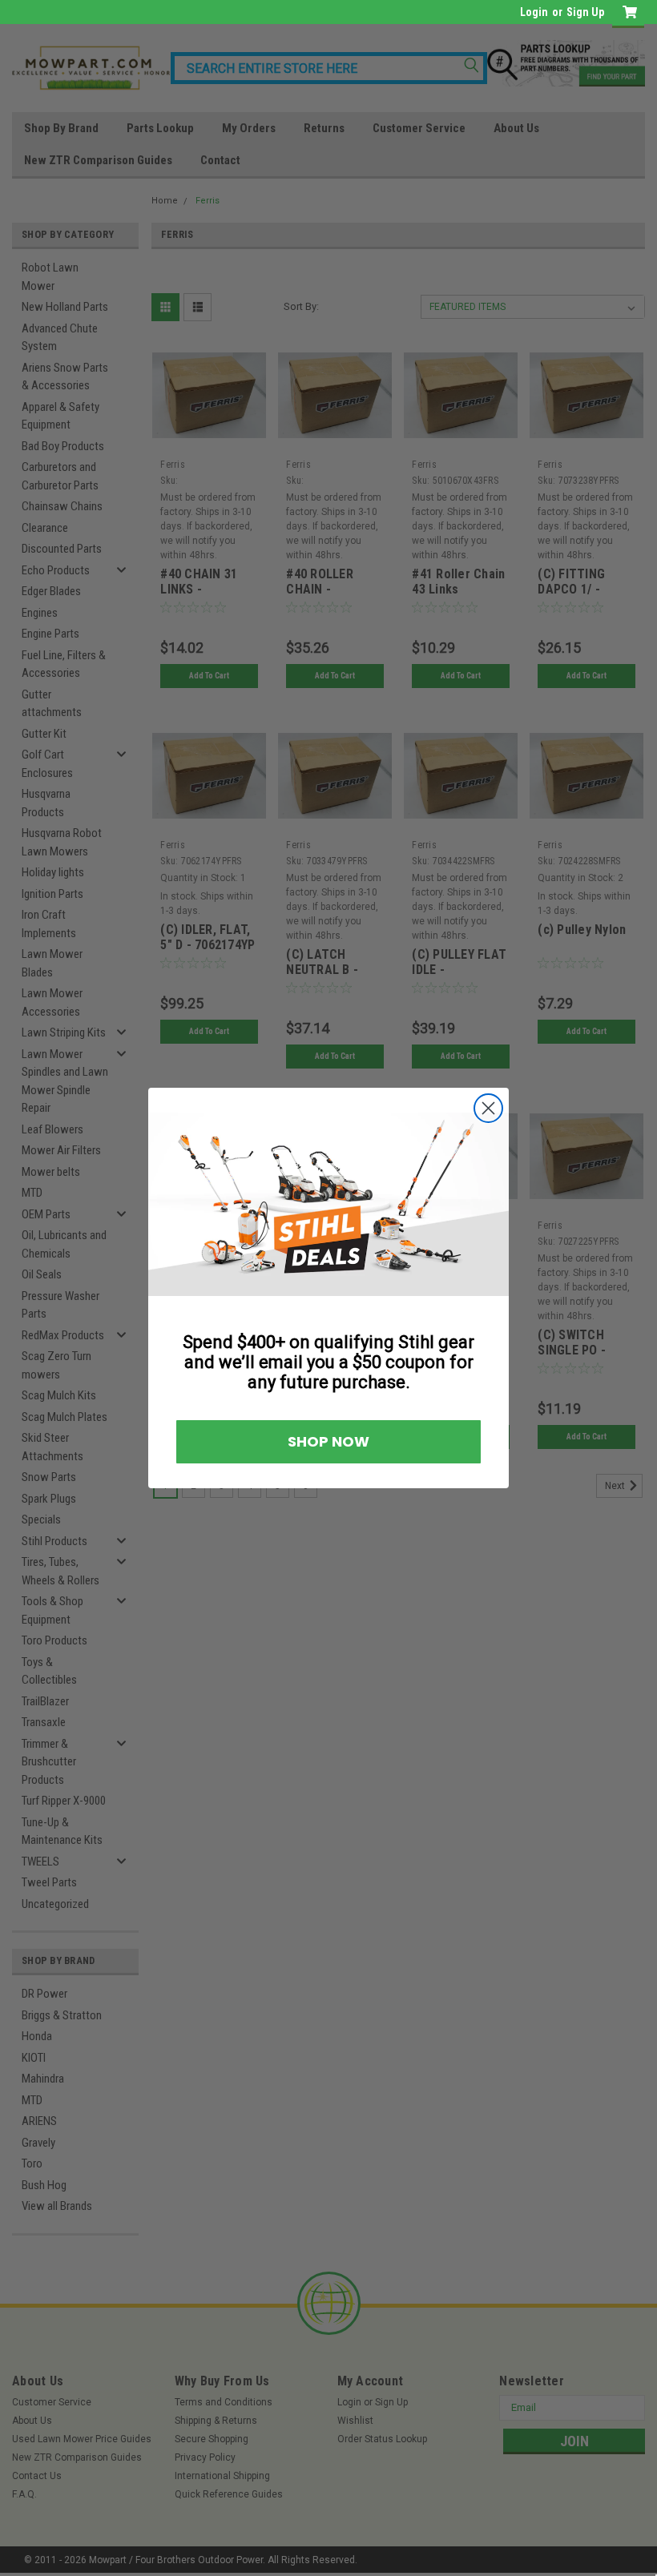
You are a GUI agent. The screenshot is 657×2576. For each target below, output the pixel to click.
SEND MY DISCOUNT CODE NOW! (163, 1338)
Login (534, 12)
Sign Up (585, 12)
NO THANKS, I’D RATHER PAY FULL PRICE (163, 1385)
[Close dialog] (631, 1110)
